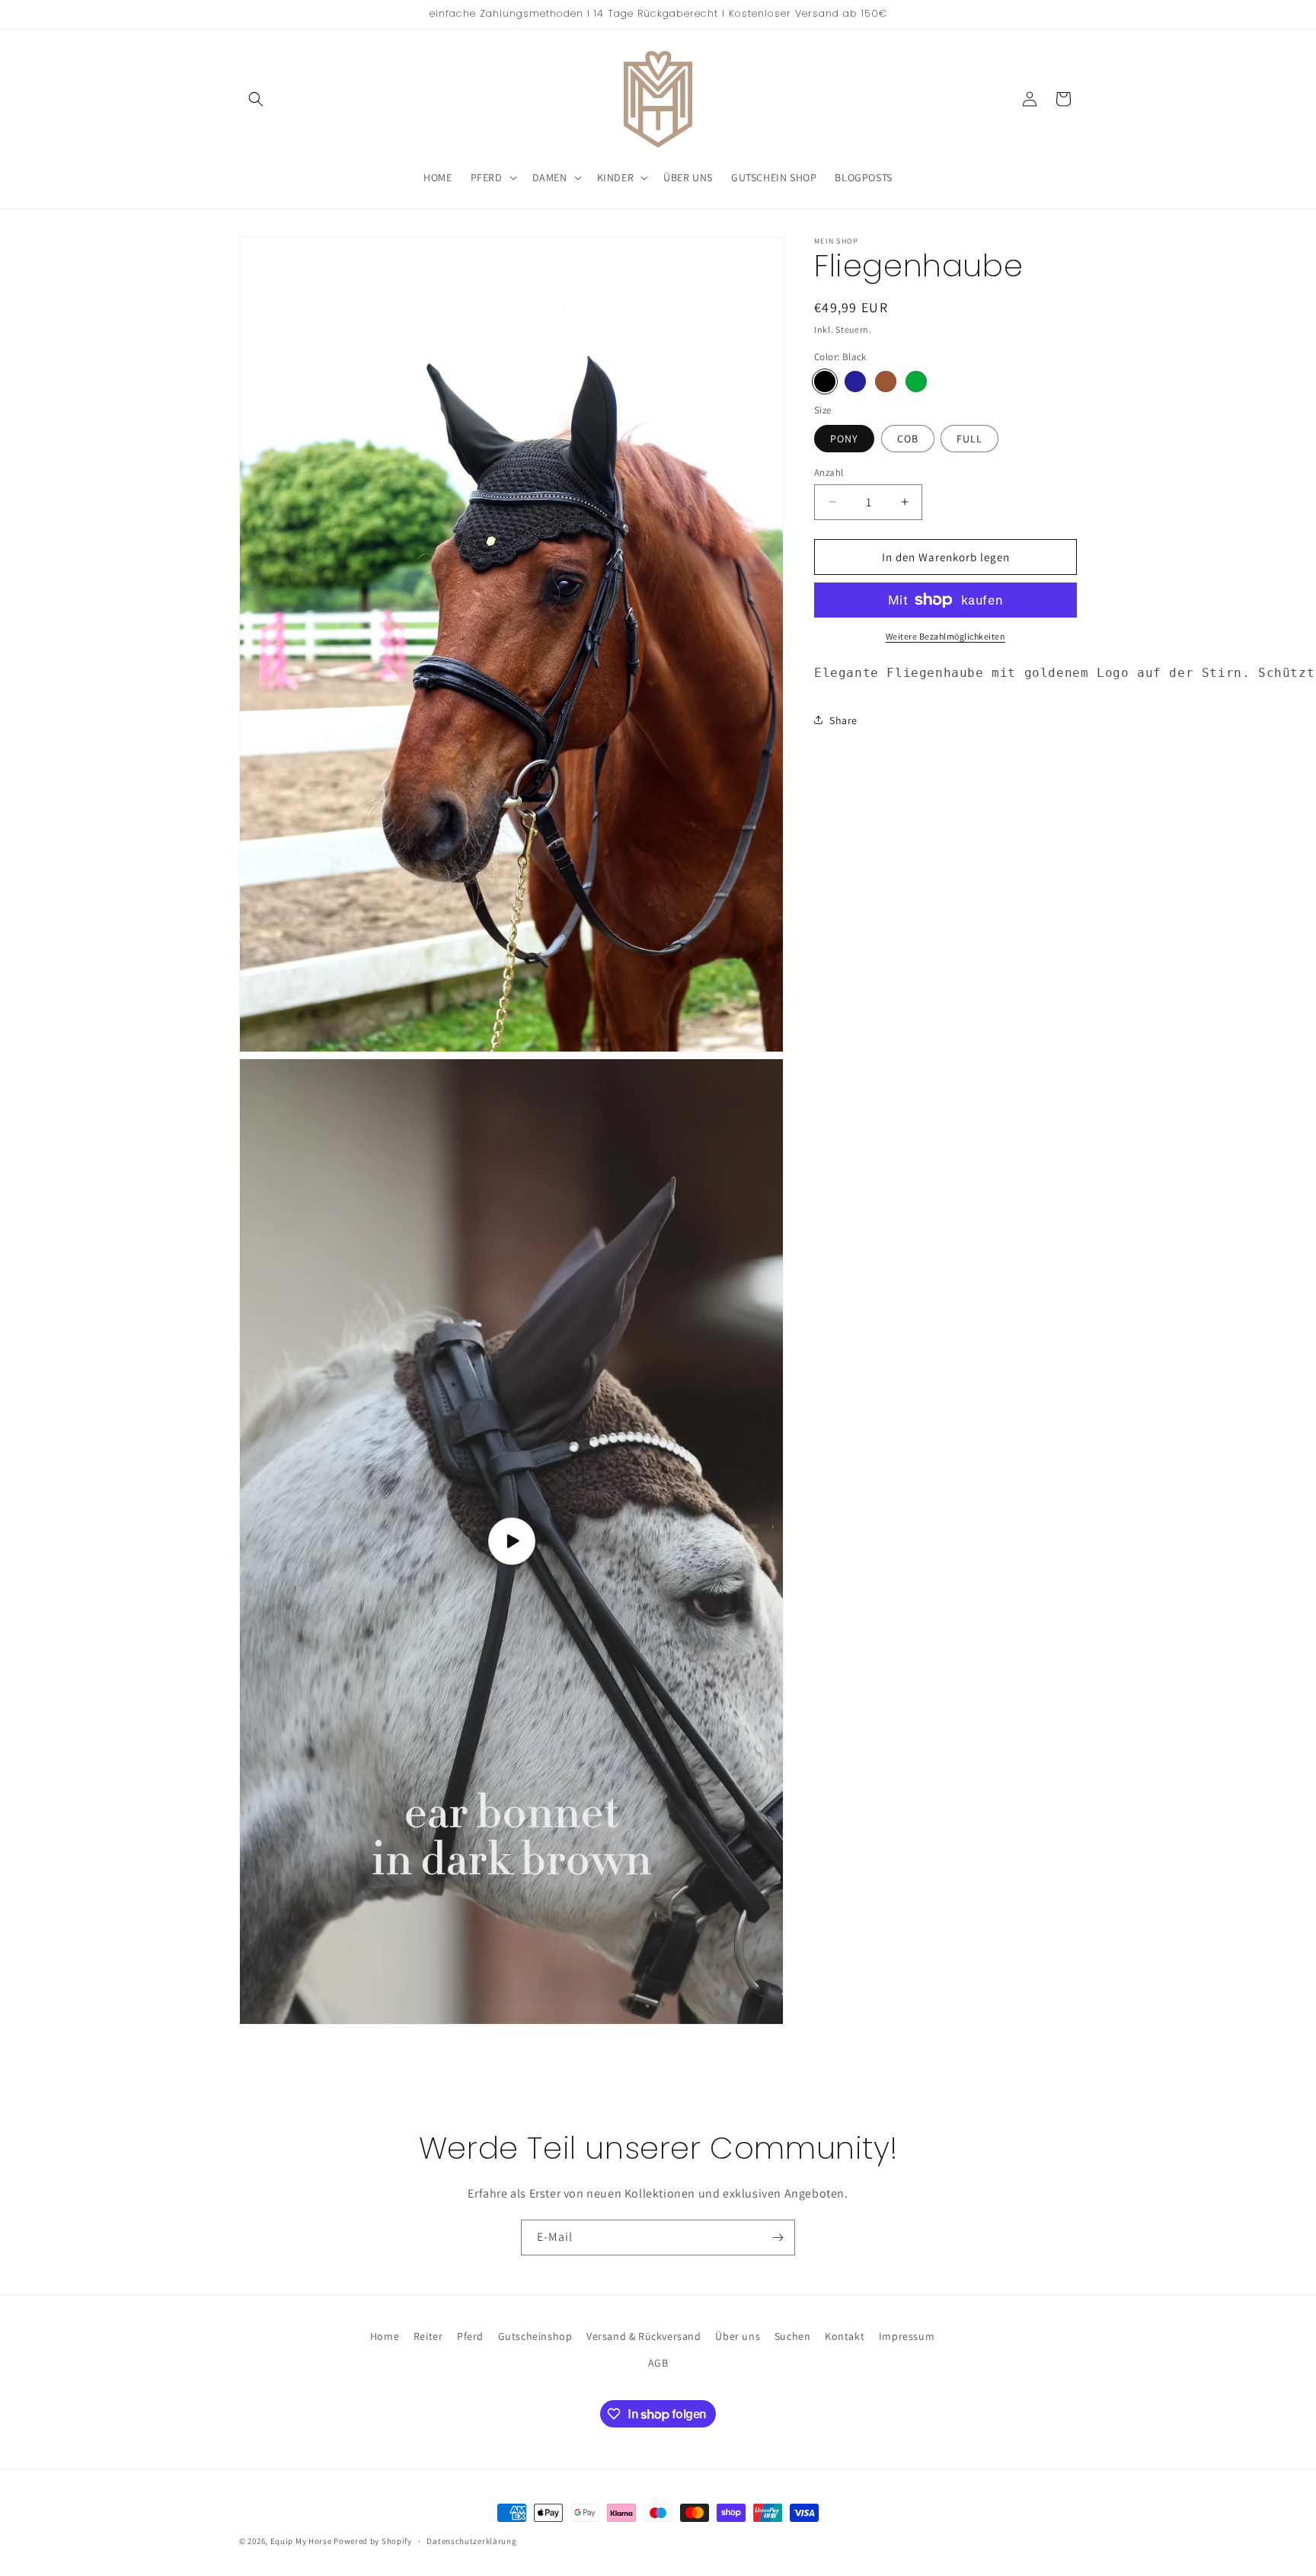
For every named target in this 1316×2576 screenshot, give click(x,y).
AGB (658, 2364)
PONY (844, 438)
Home (385, 2336)
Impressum (907, 2336)
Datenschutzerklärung (471, 2541)
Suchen (793, 2336)
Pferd (470, 2336)
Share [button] (843, 720)
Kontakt (845, 2336)
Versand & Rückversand (644, 2336)
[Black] (825, 381)
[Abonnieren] (778, 2238)
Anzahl (829, 472)
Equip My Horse (301, 2541)
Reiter (428, 2336)
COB (908, 438)
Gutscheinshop (535, 2336)
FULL (969, 438)
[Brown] (886, 381)
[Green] (916, 381)
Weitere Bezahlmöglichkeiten (946, 636)
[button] (256, 99)
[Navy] (855, 381)
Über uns (738, 2336)
